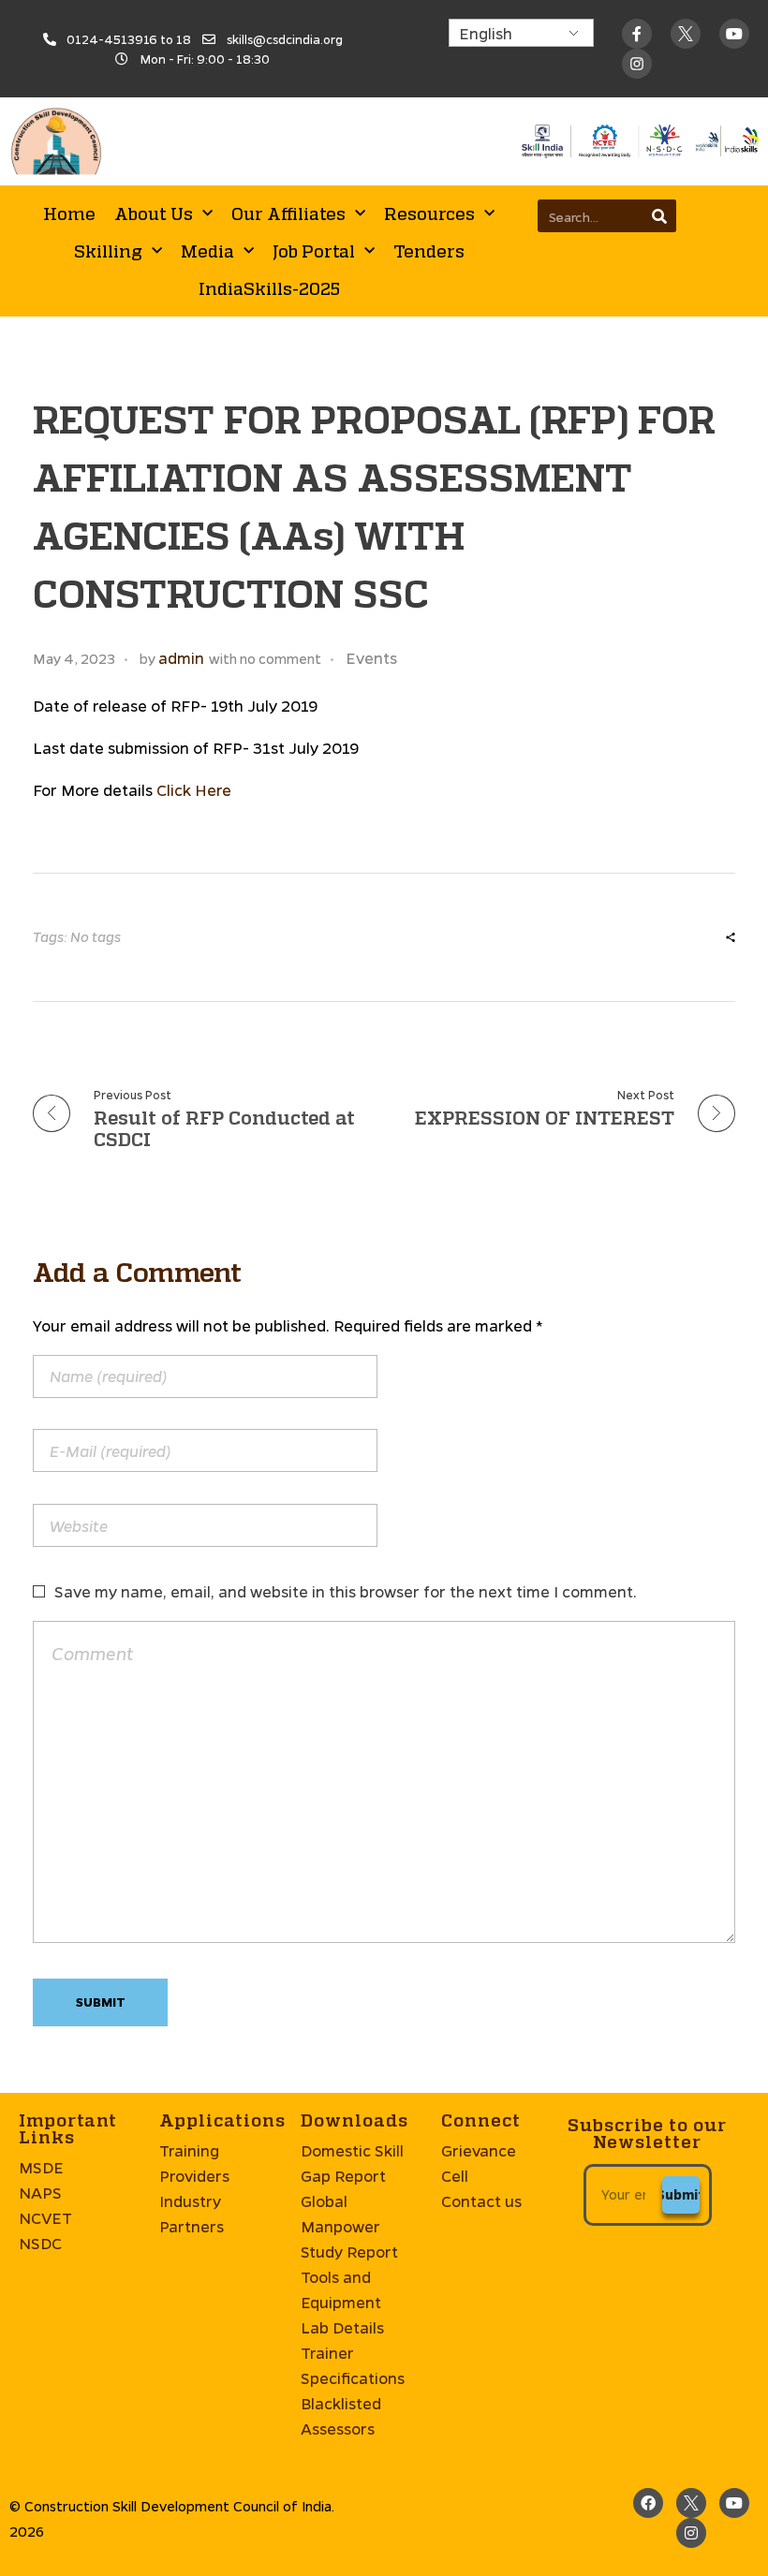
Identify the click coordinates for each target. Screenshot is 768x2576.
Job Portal (314, 251)
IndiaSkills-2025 (269, 288)
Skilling (108, 251)
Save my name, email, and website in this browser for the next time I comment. (346, 1591)
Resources (429, 213)
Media (207, 251)
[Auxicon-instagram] (637, 64)
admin (181, 658)
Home (69, 213)
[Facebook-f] (637, 34)
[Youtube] (734, 34)
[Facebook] (648, 2503)
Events (371, 658)
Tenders (429, 251)
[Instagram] (691, 2533)
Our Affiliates (288, 213)
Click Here (194, 790)
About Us (154, 213)
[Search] (660, 216)
